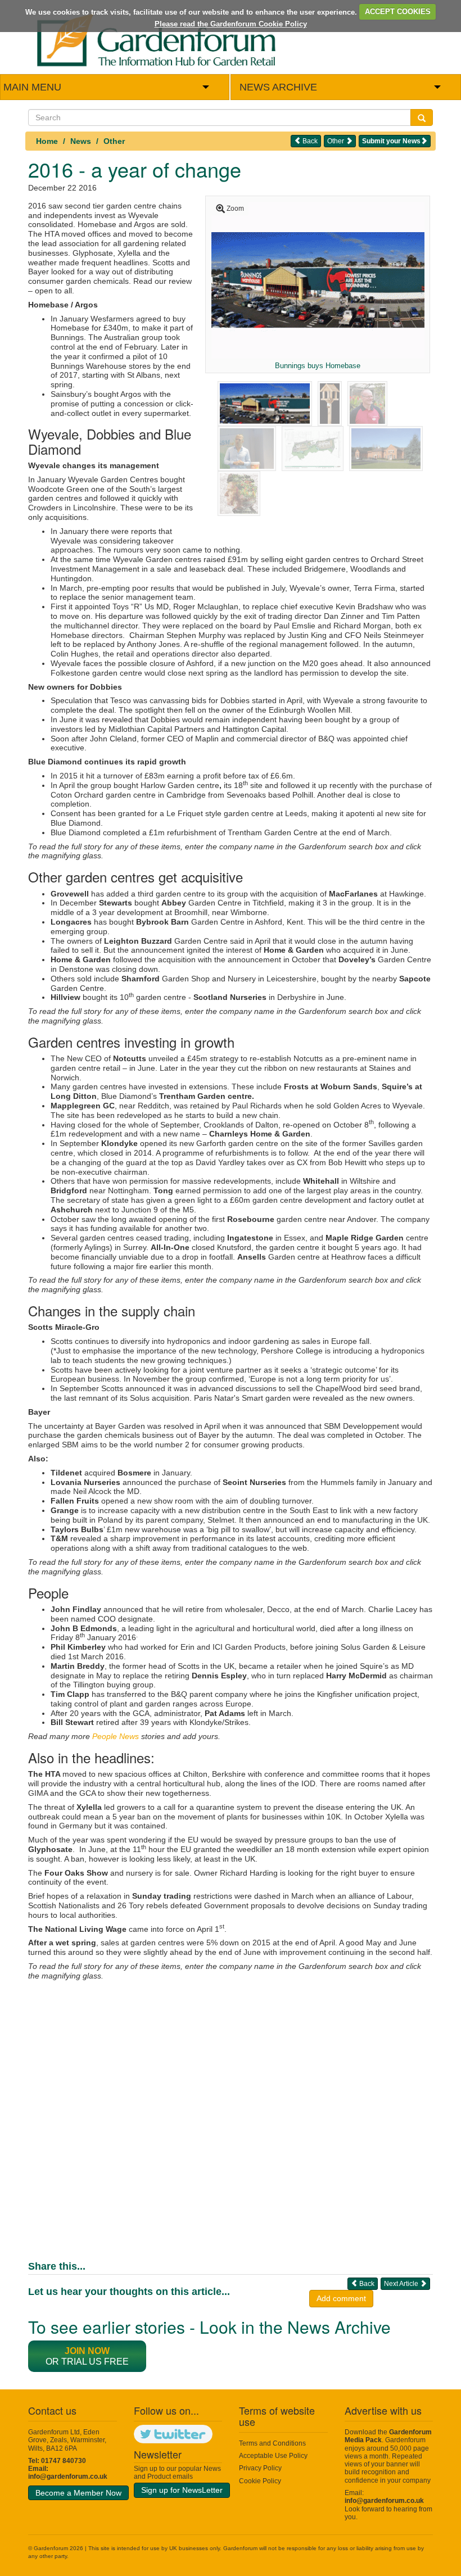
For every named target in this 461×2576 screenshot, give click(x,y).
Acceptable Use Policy (273, 2456)
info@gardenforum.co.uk (68, 2477)
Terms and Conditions (272, 2443)
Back (309, 141)
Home (47, 141)
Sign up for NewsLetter (182, 2490)
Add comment (341, 2298)
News (81, 141)
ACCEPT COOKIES (398, 12)
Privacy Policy (260, 2468)
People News (116, 1736)
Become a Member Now (78, 2493)
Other (114, 141)
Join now (87, 2351)
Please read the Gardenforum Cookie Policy (231, 24)
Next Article (402, 2284)
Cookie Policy (260, 2481)
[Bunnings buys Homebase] (318, 279)
